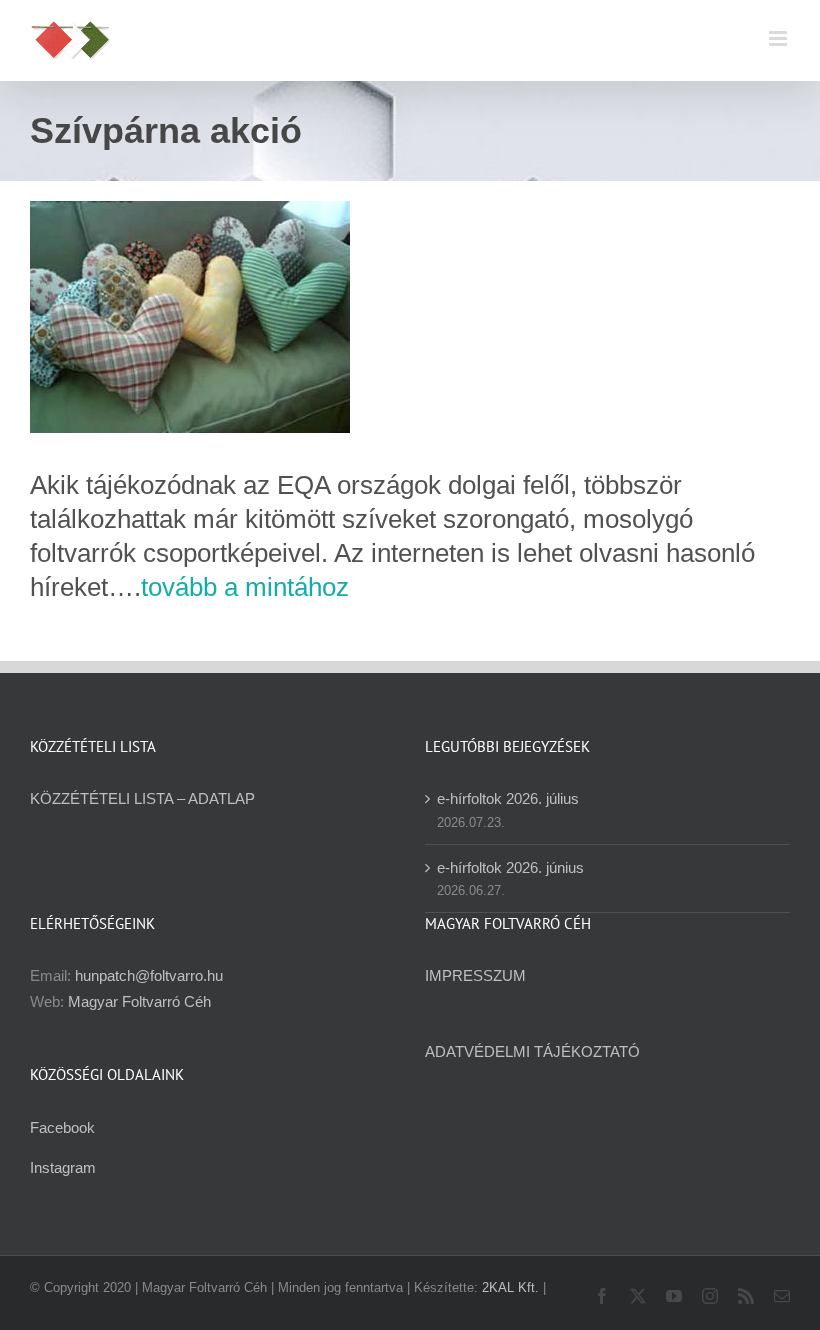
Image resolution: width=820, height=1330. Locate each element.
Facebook (62, 1127)
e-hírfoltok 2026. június (510, 867)
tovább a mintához (245, 587)
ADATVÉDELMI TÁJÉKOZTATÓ (532, 1051)
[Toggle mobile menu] (779, 38)
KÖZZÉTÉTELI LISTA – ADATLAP (142, 798)
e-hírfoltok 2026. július (508, 798)
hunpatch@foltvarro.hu (149, 975)
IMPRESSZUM (475, 975)
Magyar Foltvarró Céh (139, 1001)
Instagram (63, 1167)
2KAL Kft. (510, 1287)
